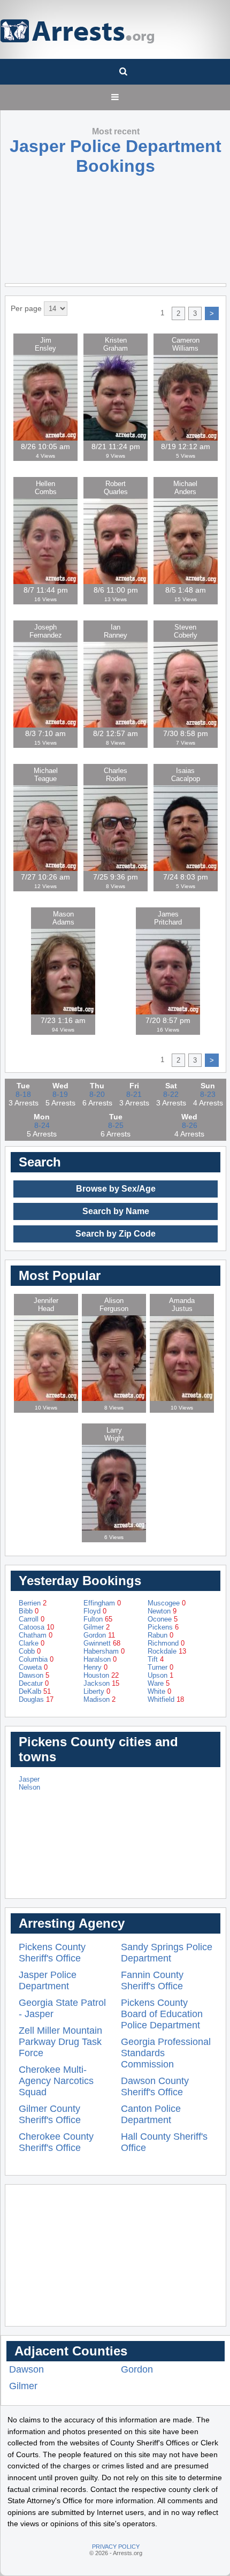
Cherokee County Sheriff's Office (56, 2142)
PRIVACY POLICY (116, 2547)
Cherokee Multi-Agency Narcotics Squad (56, 2081)
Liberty (97, 1691)
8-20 (97, 1094)
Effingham (102, 1603)
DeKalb (35, 1691)
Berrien (33, 1603)
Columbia (36, 1659)
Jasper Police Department (48, 1980)
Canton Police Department (151, 2114)
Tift (156, 1659)
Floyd (95, 1611)
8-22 (171, 1094)
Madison (99, 1699)
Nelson (29, 1787)
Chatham (36, 1635)
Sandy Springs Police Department (167, 1953)
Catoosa (36, 1627)
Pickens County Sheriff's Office (52, 1953)
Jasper (29, 1779)
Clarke (32, 1643)
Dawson (34, 1675)
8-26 (190, 1125)
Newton (162, 1611)
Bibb (29, 1611)
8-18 (23, 1094)
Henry (95, 1667)
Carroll (32, 1619)
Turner (160, 1667)
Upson (160, 1675)
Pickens (163, 1627)
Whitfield (166, 1699)
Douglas (36, 1699)
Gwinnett (102, 1643)
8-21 (134, 1094)
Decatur (34, 1683)
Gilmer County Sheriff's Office (50, 2114)
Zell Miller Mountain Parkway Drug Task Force (60, 2042)
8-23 (208, 1094)
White (159, 1691)
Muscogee (167, 1603)
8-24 (42, 1125)
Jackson (101, 1683)
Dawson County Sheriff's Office (155, 2086)
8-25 (116, 1125)
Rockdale (167, 1651)
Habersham (104, 1651)
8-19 (60, 1094)
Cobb (30, 1651)
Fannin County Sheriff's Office (152, 1980)
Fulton (98, 1619)
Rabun (160, 1635)
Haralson (100, 1659)
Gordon (99, 1635)
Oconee (163, 1619)
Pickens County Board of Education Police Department (162, 2014)
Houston (101, 1675)
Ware (159, 1683)
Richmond (166, 1643)
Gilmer (97, 1627)
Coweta (33, 1667)
